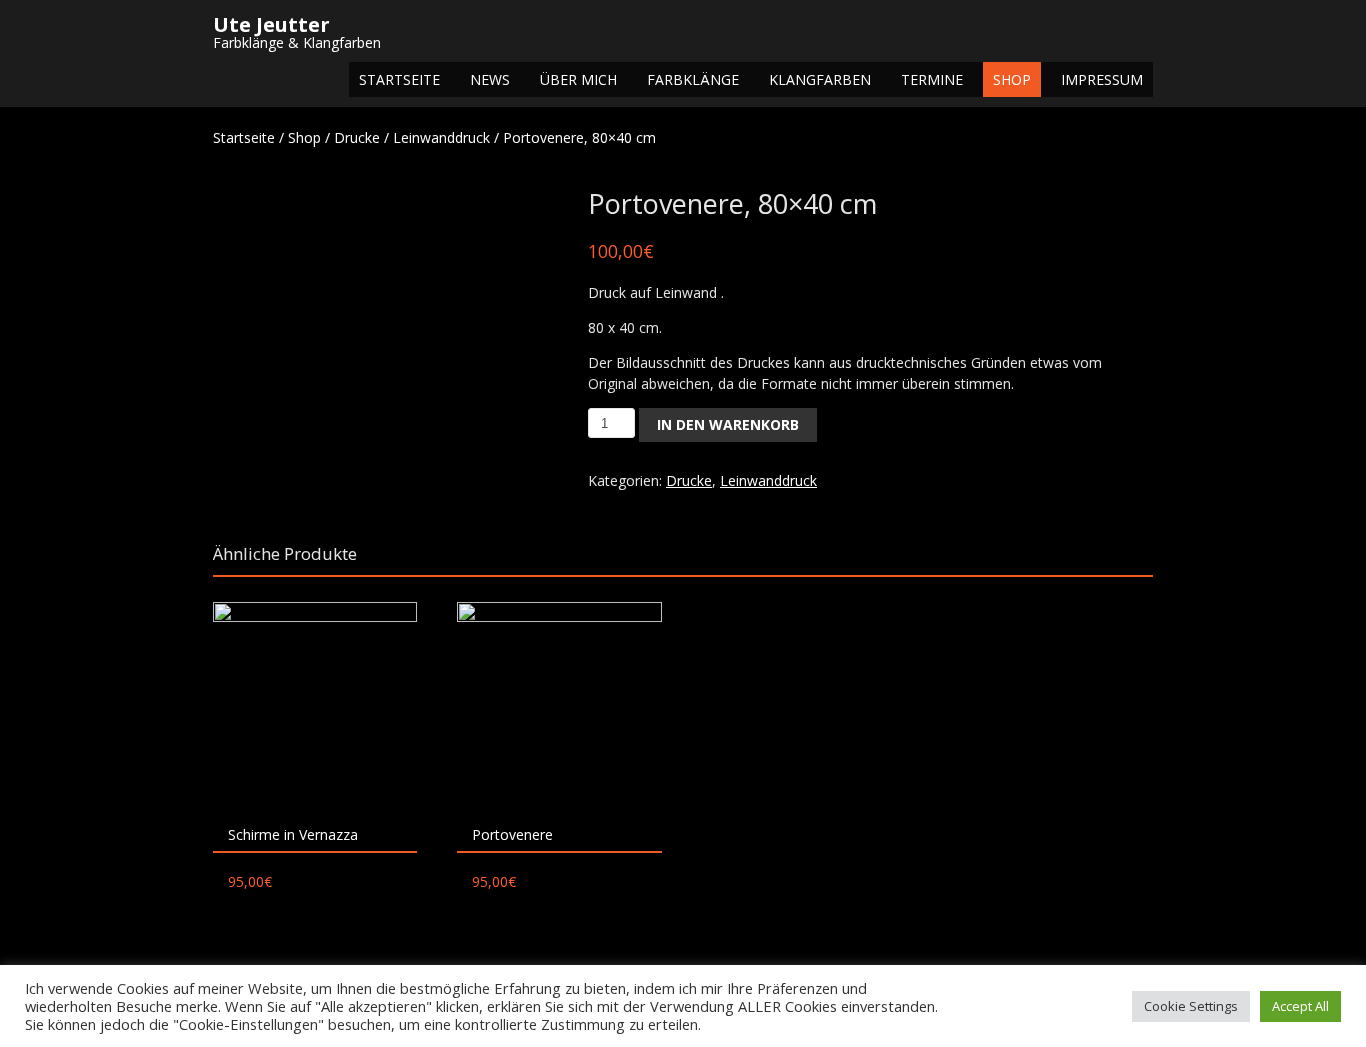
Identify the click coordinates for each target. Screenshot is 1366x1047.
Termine (932, 79)
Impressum (1102, 79)
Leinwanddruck (441, 137)
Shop (1012, 79)
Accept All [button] (1300, 1006)
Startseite (399, 79)
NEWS (490, 79)
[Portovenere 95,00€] (559, 704)
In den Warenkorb (728, 424)
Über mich (578, 79)
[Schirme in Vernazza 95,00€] (315, 704)
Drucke (357, 137)
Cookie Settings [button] (1191, 1006)
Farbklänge (693, 79)
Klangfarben (820, 79)
